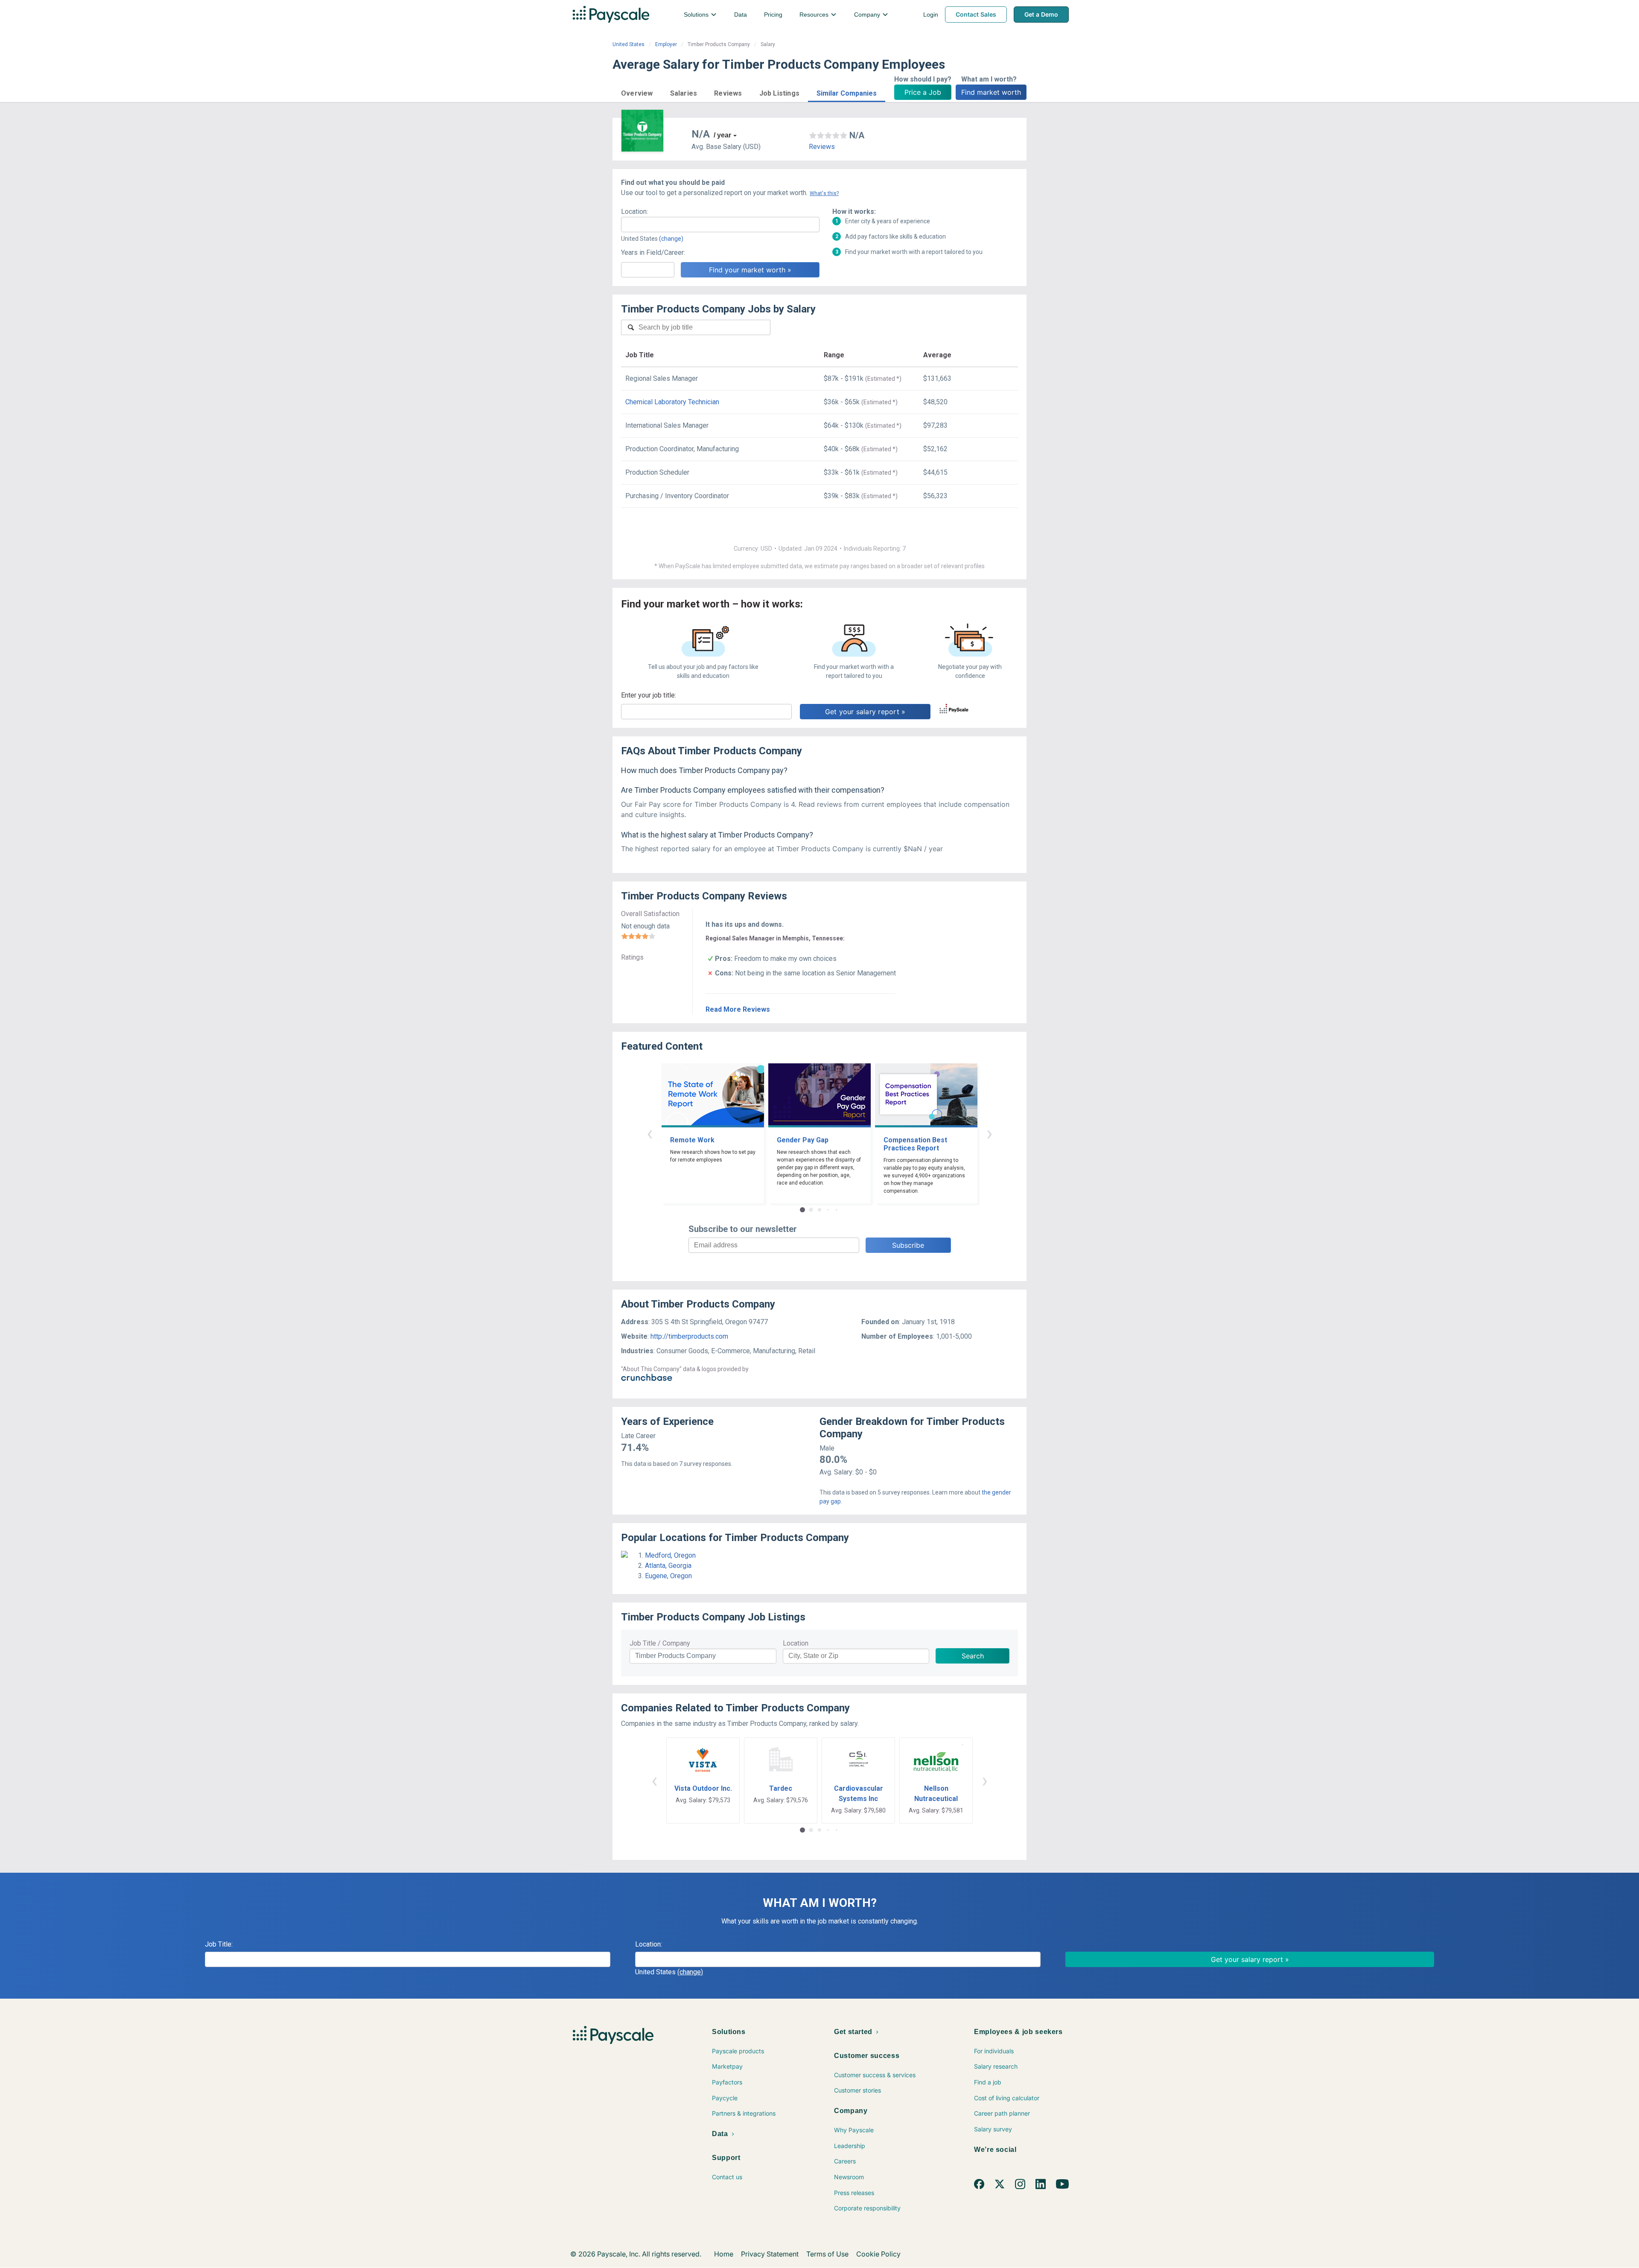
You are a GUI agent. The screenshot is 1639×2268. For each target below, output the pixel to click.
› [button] (989, 1133)
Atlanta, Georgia (668, 1566)
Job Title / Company (660, 1643)
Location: (634, 212)
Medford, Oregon (670, 1555)
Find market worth (991, 92)
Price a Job (923, 92)
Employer (666, 44)
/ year (722, 135)
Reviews (822, 147)
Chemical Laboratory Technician (672, 402)
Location (796, 1643)
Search (973, 1656)
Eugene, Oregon (668, 1576)
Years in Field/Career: (653, 252)
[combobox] (720, 225)
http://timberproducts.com (689, 1336)
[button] (637, 92)
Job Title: (219, 1944)
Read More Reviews (738, 1009)
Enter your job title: (649, 695)
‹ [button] (650, 1133)
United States (628, 44)
